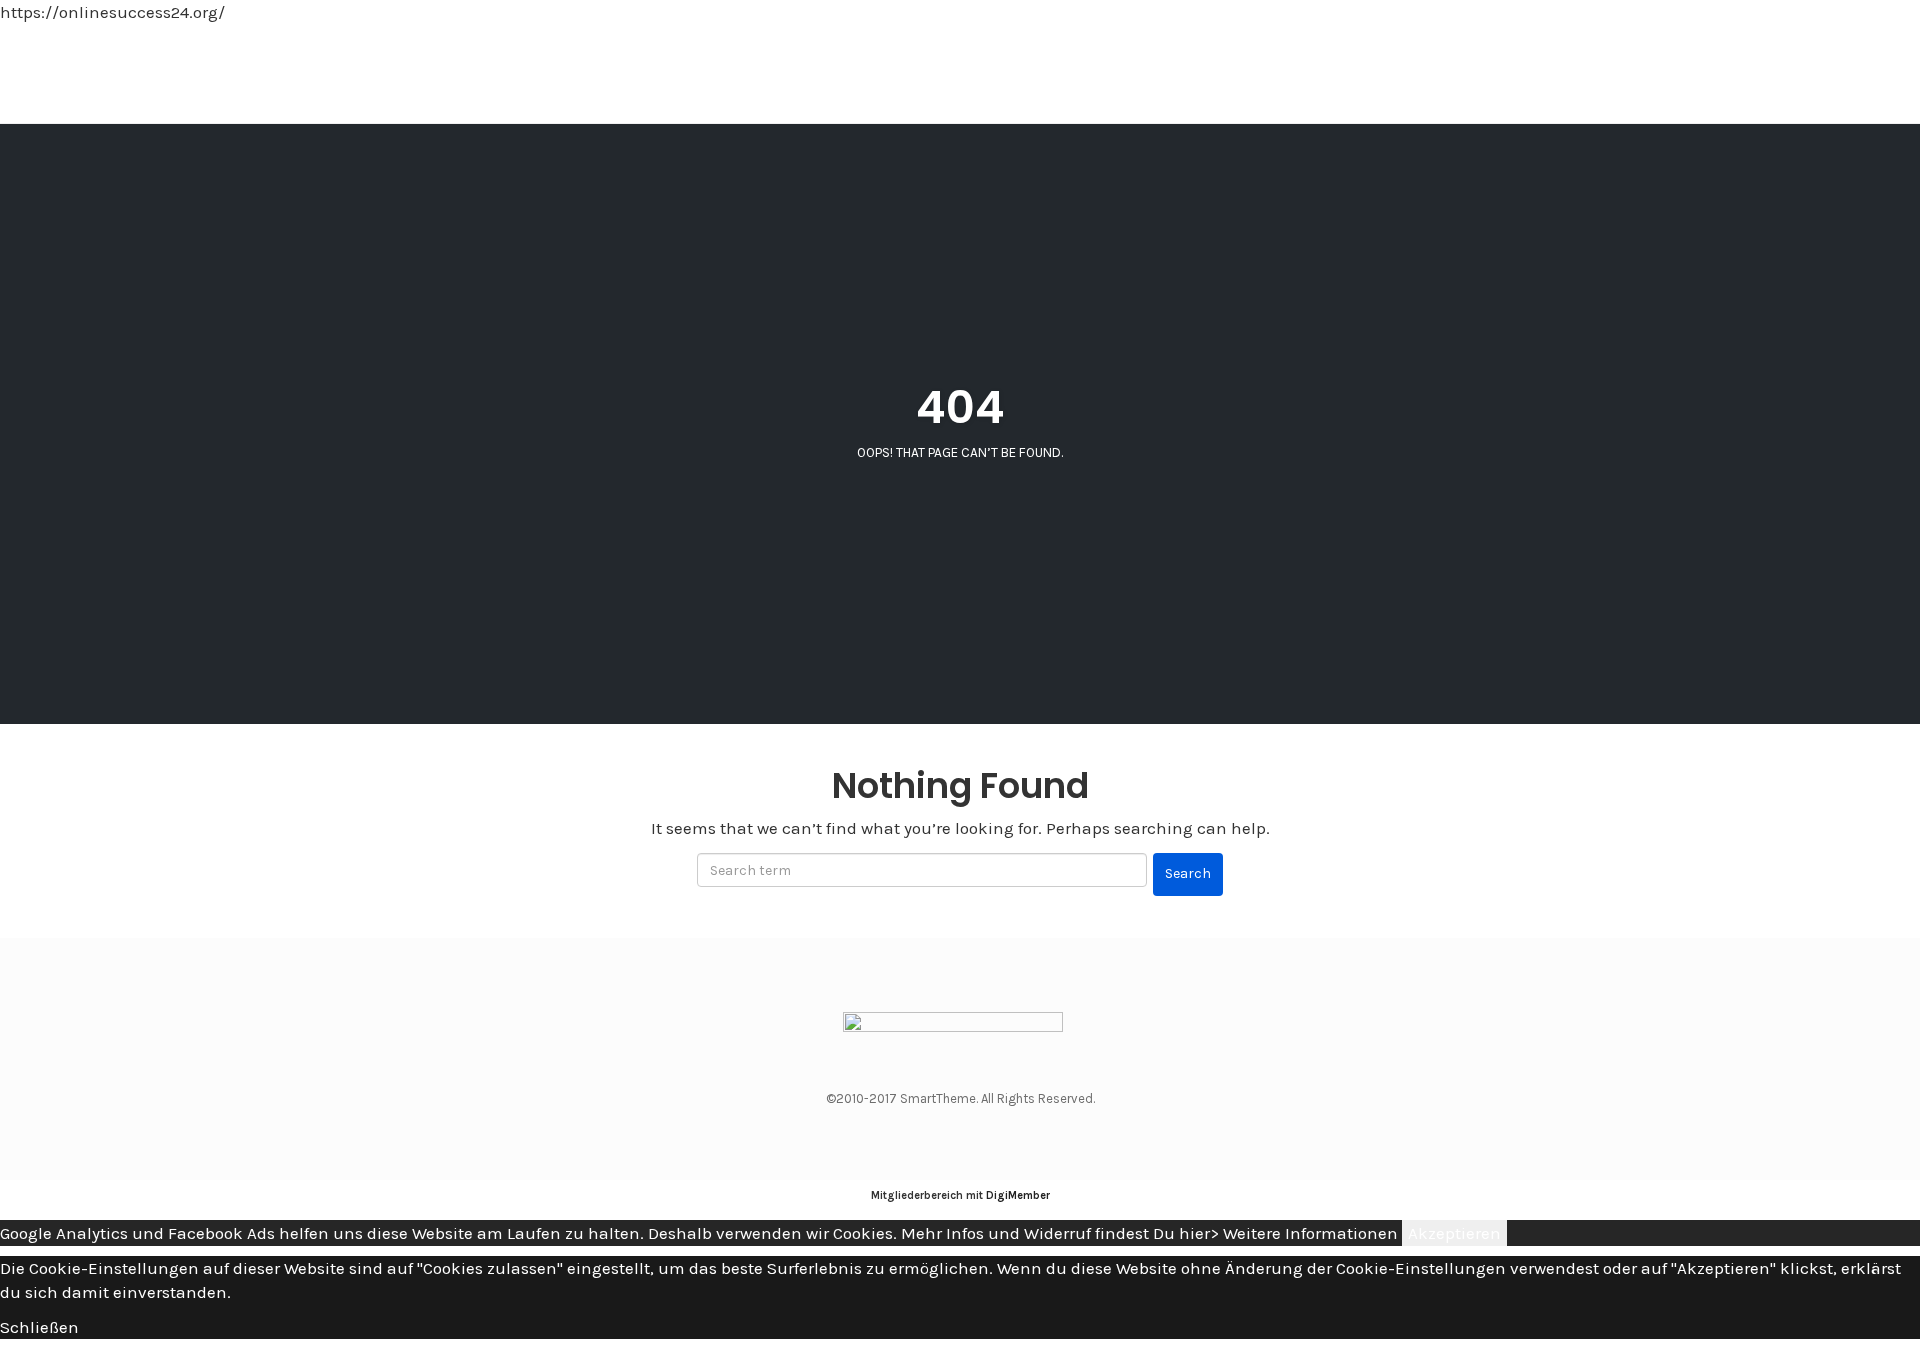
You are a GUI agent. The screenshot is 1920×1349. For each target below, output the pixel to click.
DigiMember (1018, 1195)
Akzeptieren (1454, 1233)
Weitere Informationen (1310, 1233)
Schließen (39, 1327)
